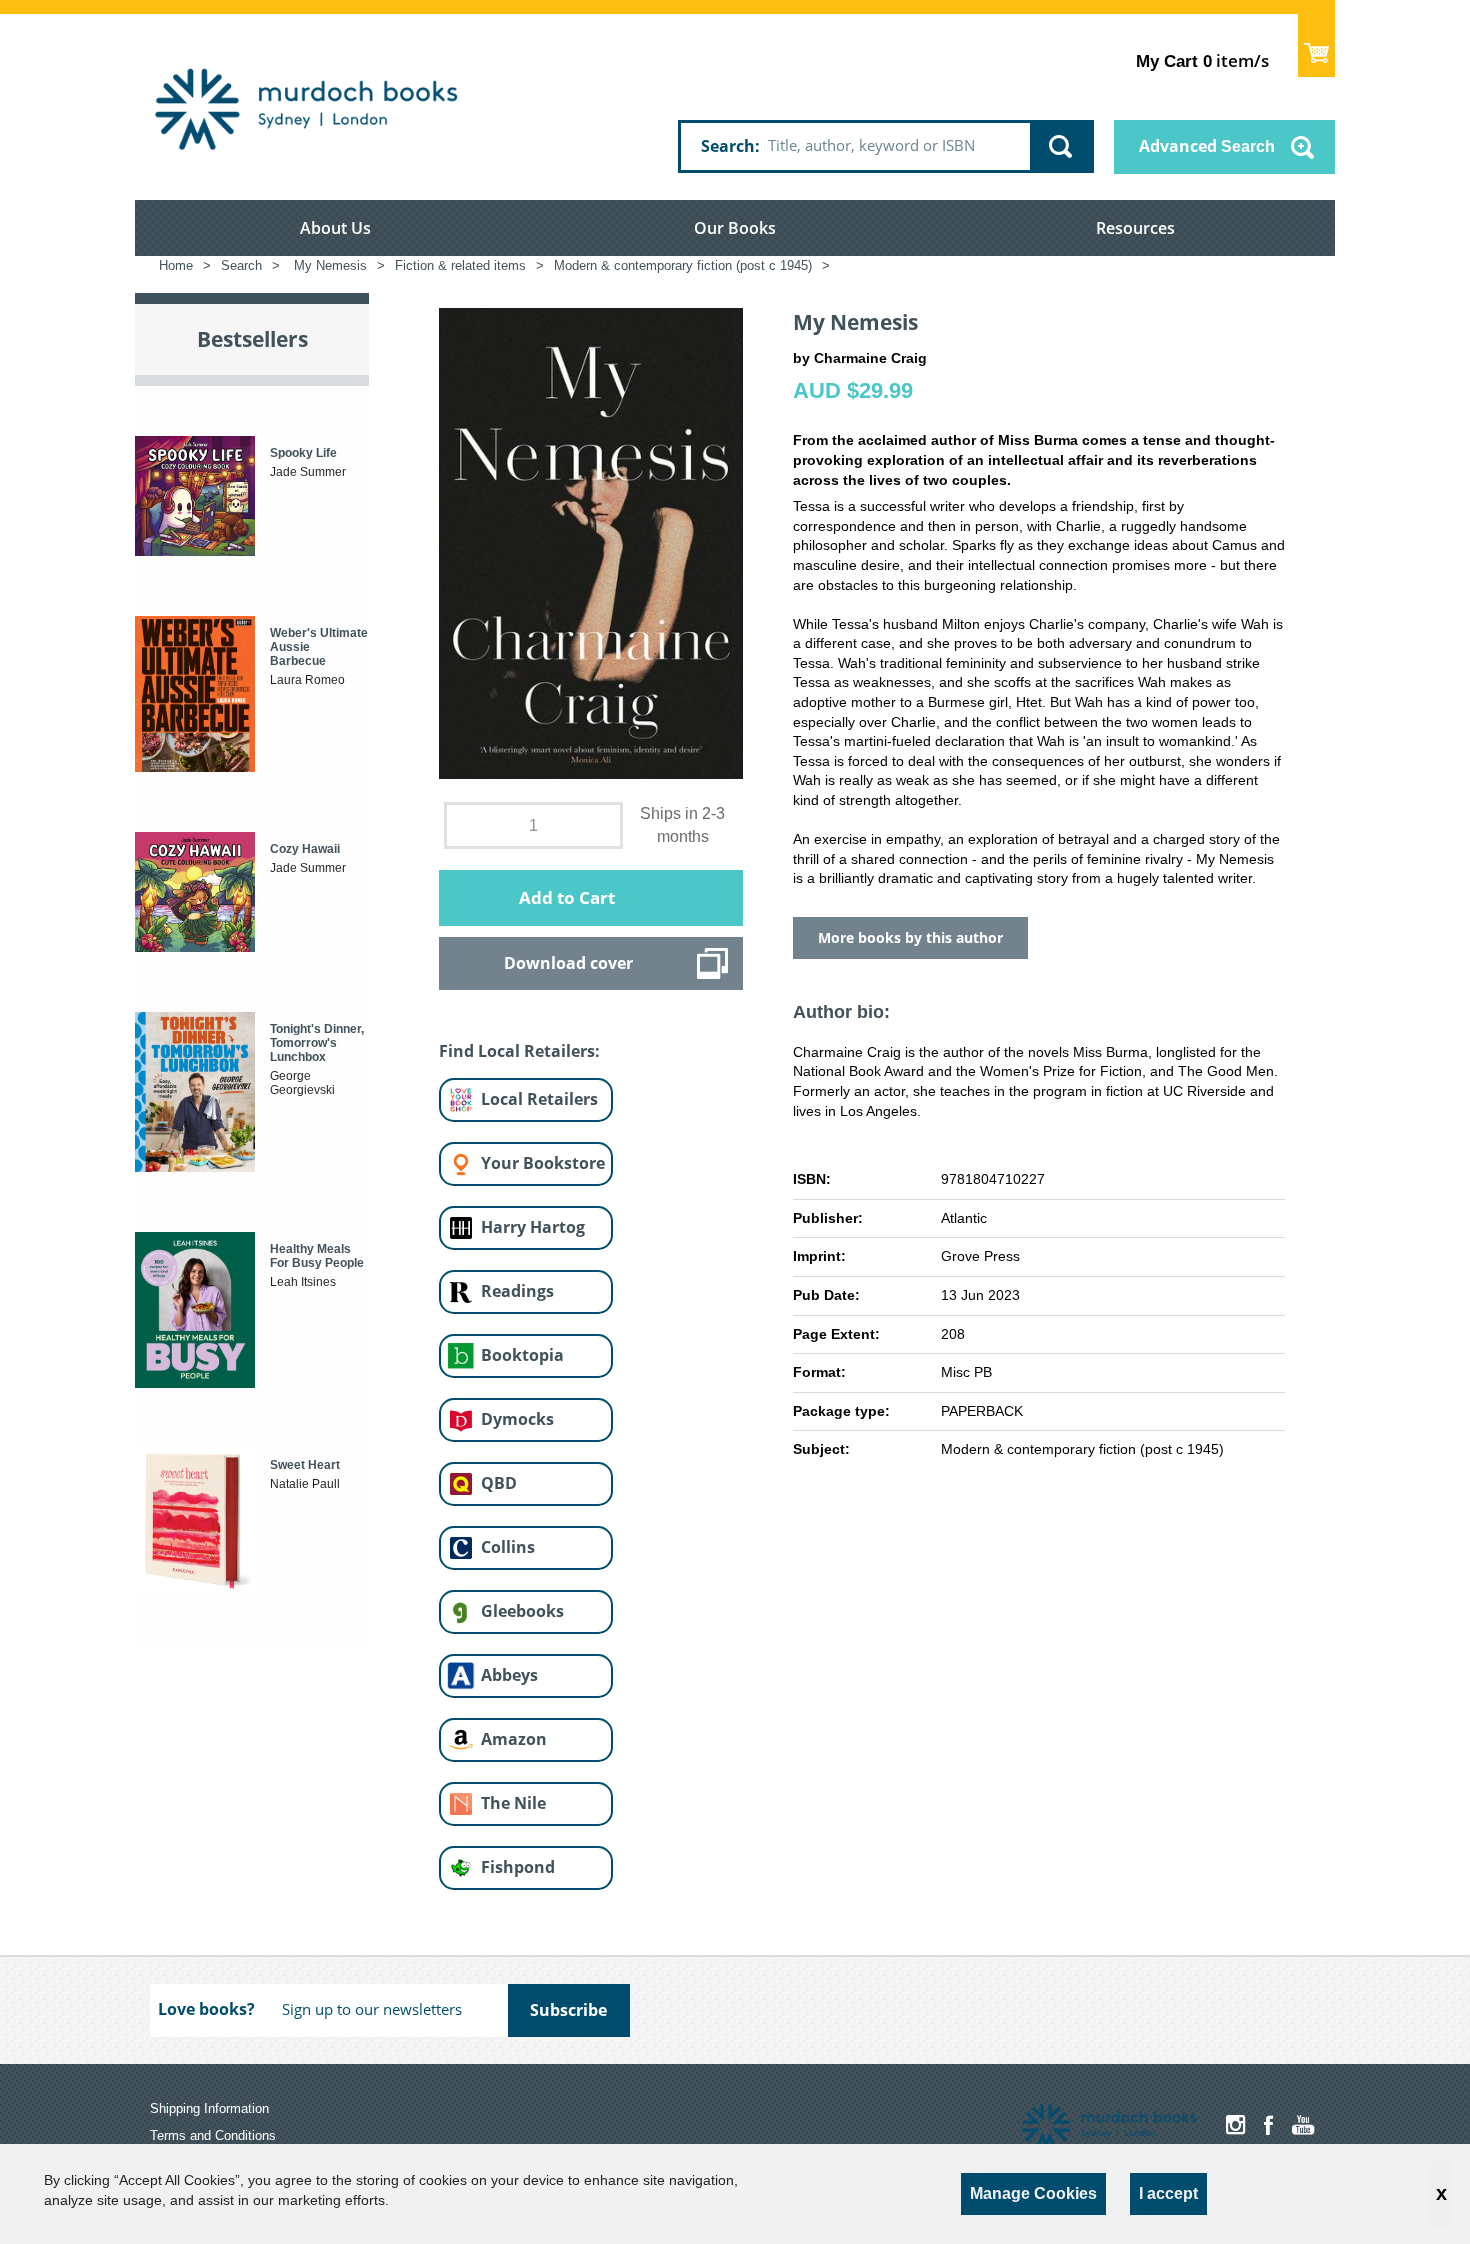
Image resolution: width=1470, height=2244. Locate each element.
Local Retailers (539, 1099)
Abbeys (509, 1675)
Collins (508, 1547)
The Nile (513, 1803)
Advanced (1207, 146)
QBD (499, 1483)
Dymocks (517, 1419)
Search (728, 146)
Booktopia (522, 1355)
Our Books (735, 228)
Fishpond (518, 1867)
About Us (335, 228)
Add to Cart (567, 897)
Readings (517, 1291)
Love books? (206, 2009)
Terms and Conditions (213, 2135)
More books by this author (910, 937)
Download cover (568, 963)
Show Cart (1316, 45)
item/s (1202, 60)
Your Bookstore (543, 1163)
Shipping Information (209, 2108)
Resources (1135, 228)
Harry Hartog (533, 1227)
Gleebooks (522, 1611)
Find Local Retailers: (519, 1051)
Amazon (514, 1739)
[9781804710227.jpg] (591, 542)
